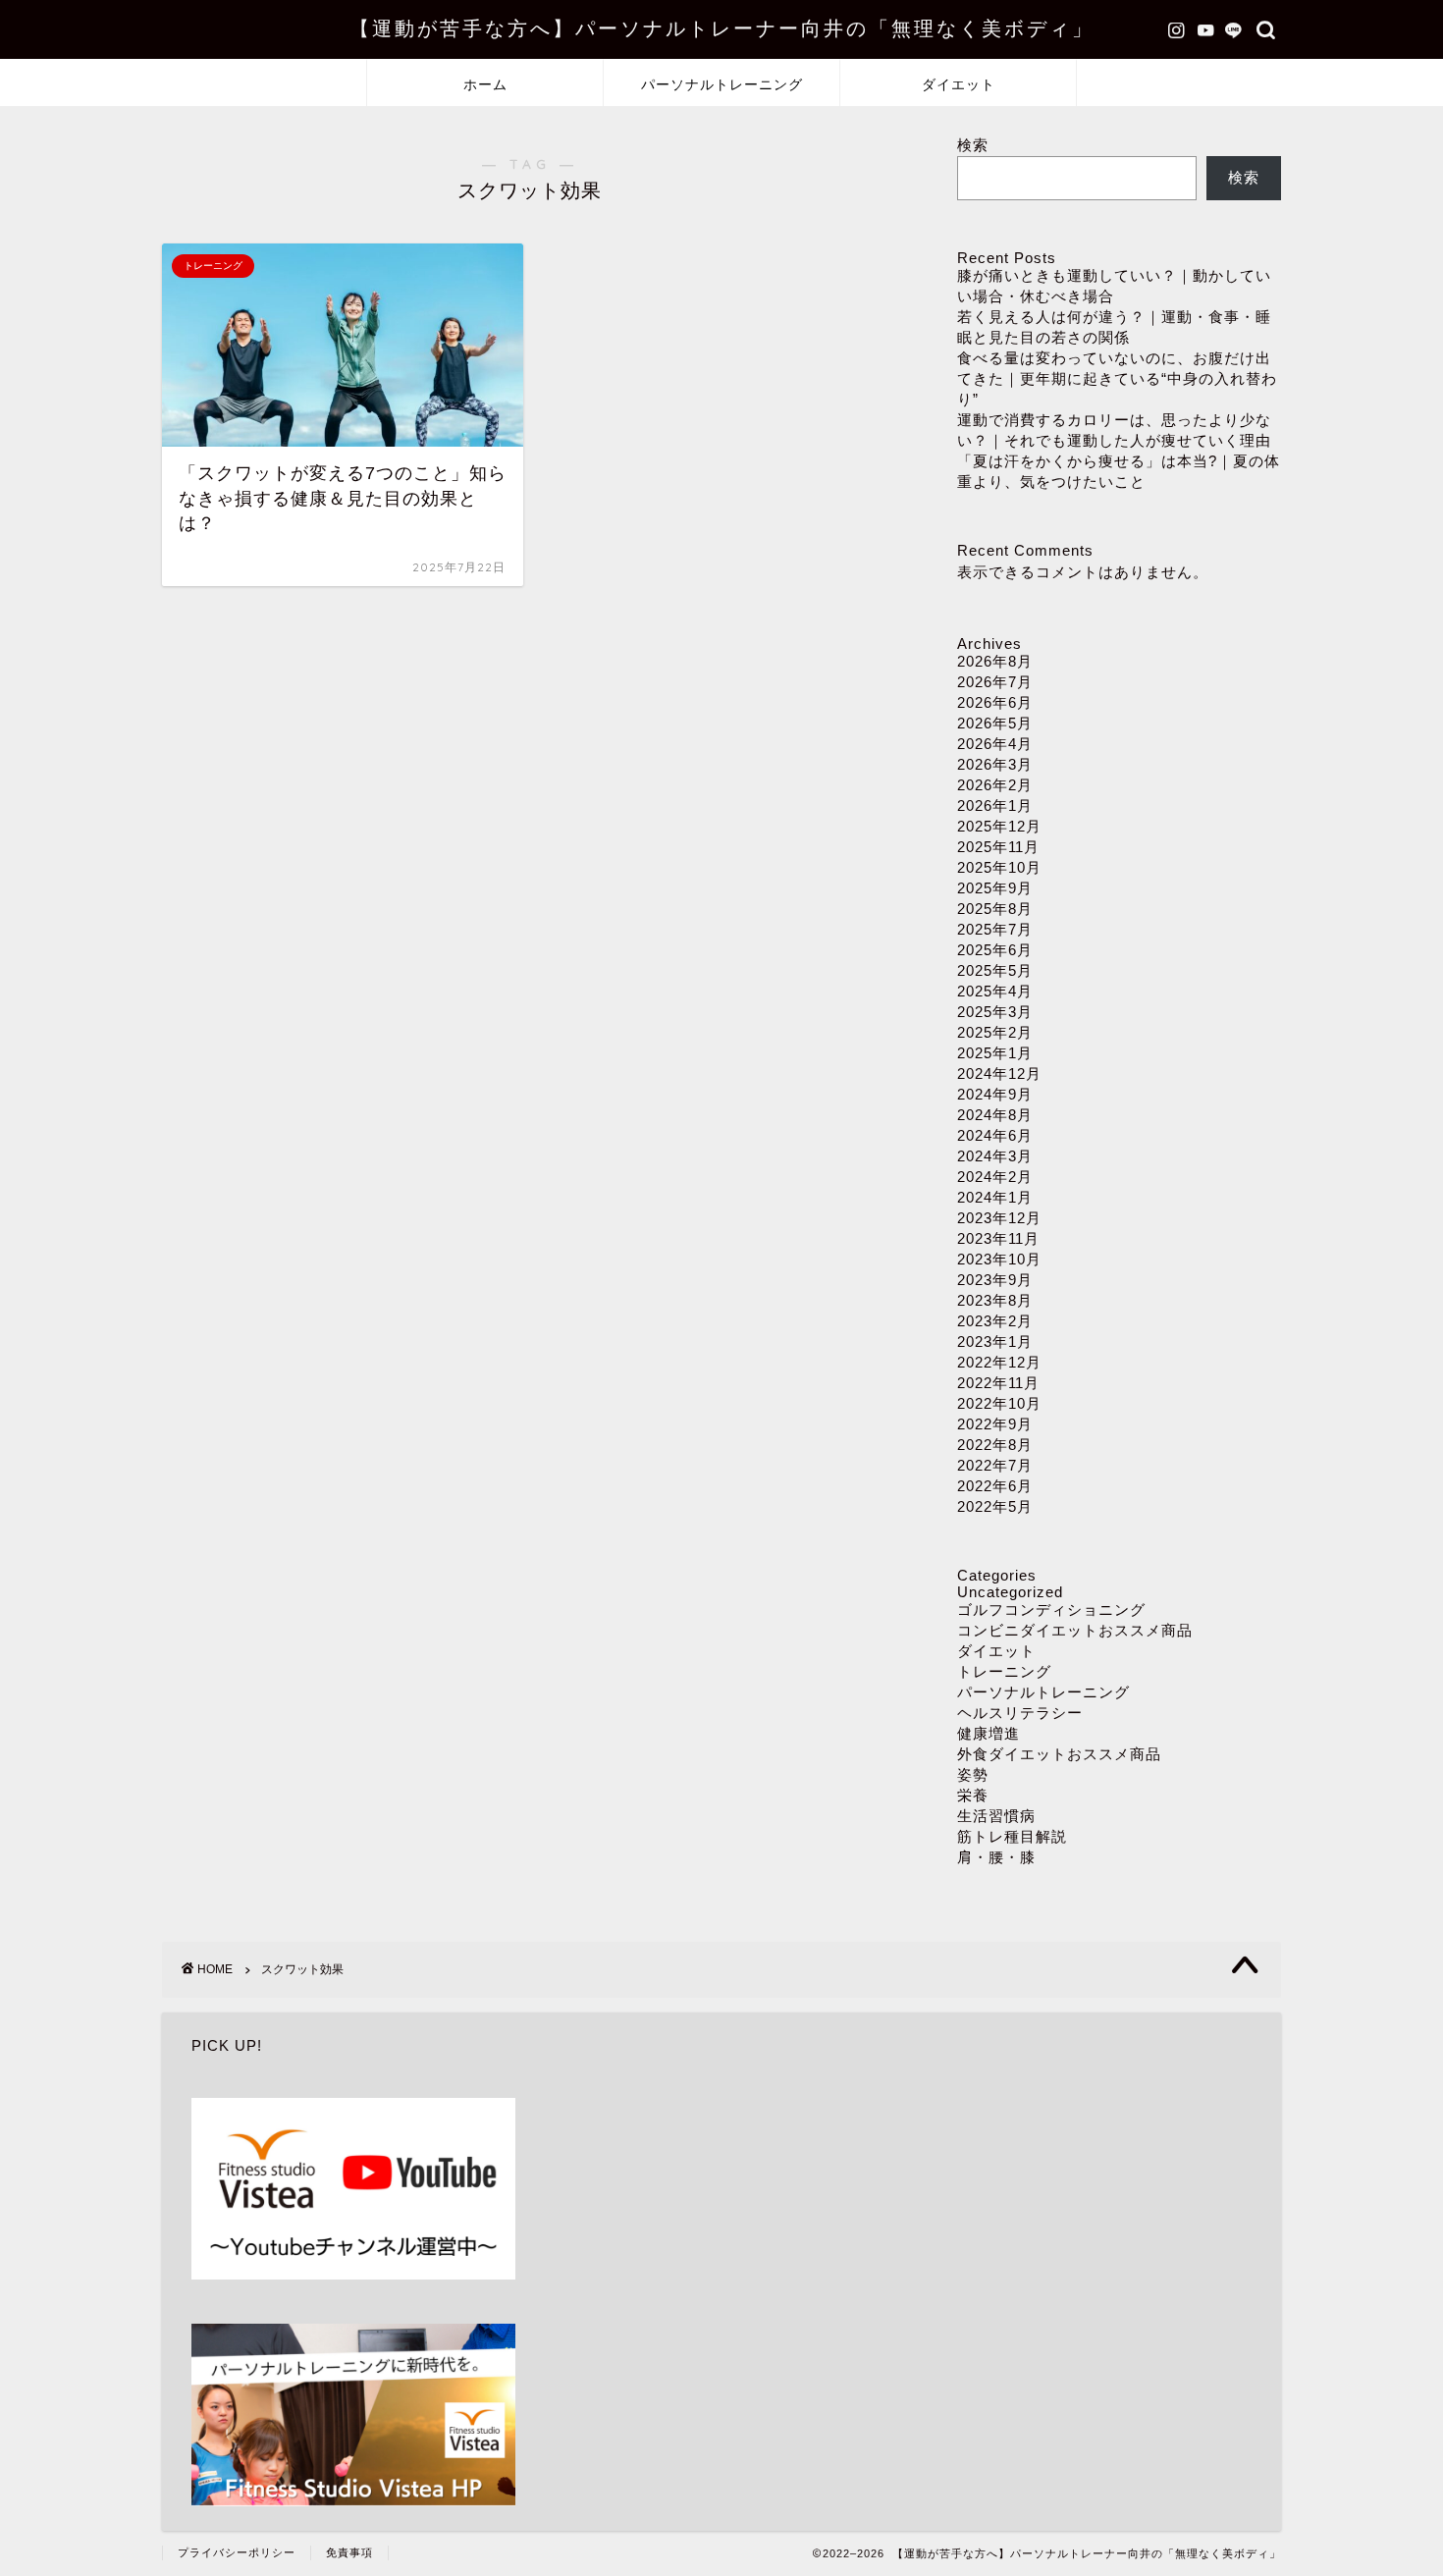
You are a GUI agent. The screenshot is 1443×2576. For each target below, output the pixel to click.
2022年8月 (995, 1445)
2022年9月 (995, 1424)
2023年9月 (995, 1280)
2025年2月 (995, 1032)
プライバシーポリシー (237, 2552)
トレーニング (1004, 1671)
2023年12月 (999, 1218)
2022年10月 (999, 1403)
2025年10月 (999, 867)
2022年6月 (995, 1486)
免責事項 (349, 2552)
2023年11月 (998, 1238)
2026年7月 (995, 682)
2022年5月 (995, 1506)
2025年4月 (995, 991)
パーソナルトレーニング (722, 84)
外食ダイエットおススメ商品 (1059, 1754)
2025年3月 (995, 1012)
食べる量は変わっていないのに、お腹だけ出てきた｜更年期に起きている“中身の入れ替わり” (1117, 378)
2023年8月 (995, 1300)
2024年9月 (995, 1094)
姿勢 (973, 1774)
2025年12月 (999, 826)
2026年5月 (995, 723)
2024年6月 (995, 1135)
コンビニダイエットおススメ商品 (1075, 1630)
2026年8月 (995, 661)
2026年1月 (995, 805)
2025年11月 (998, 847)
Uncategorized (1010, 1592)
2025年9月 (995, 888)
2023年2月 (995, 1321)
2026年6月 (995, 702)
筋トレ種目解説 (1012, 1836)
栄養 (973, 1795)
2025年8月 (995, 909)
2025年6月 (995, 950)
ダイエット (959, 84)
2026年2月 (995, 785)
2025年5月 (995, 970)
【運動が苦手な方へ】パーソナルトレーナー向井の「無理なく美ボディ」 (722, 28)
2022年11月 (998, 1383)
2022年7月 (995, 1465)
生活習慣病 (996, 1816)
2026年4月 (995, 744)
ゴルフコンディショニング (1051, 1610)
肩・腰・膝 (996, 1857)
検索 (973, 145)
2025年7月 (995, 929)
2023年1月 (995, 1342)
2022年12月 (999, 1362)
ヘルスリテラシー (1020, 1713)
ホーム (485, 84)
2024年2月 (995, 1177)
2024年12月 (999, 1073)
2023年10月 (999, 1259)
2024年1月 (995, 1197)
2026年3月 (995, 764)
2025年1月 (995, 1053)
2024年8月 (995, 1115)
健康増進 (989, 1733)
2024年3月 (995, 1156)
